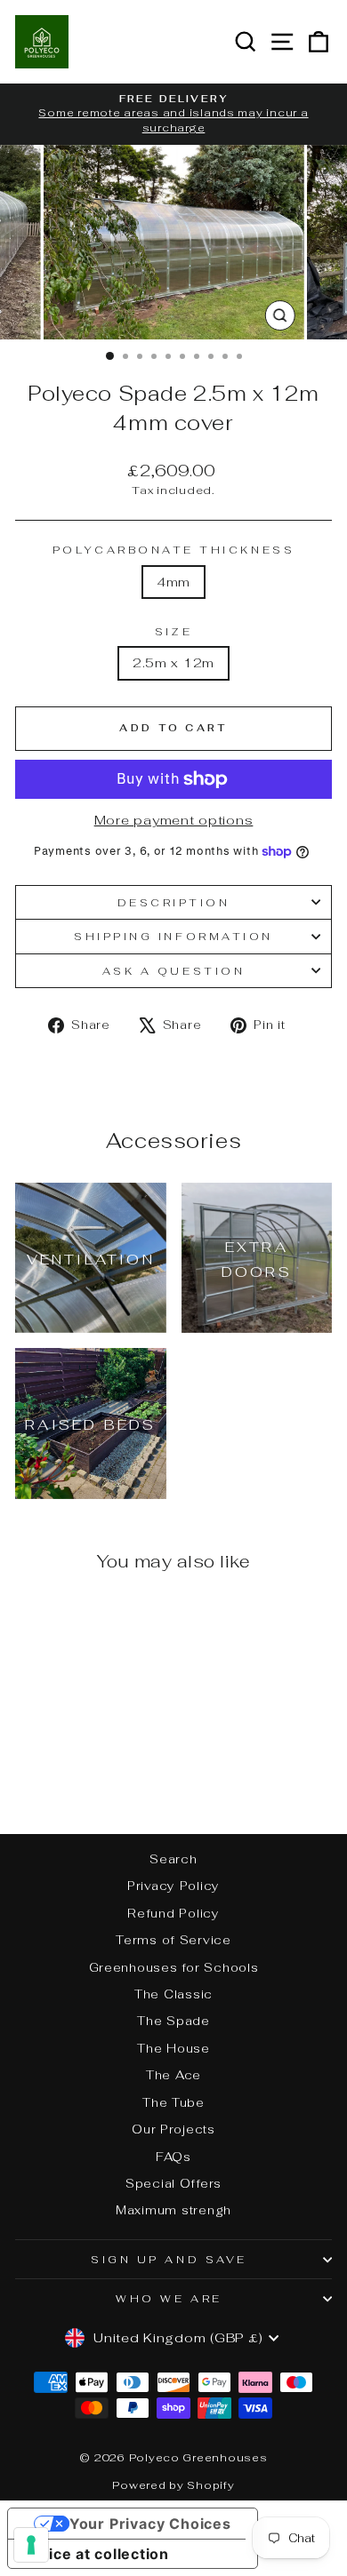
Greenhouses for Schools (174, 1967)
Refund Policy (173, 1913)
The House (173, 2048)
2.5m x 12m (173, 662)
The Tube (173, 2102)
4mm (173, 582)
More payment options (174, 820)
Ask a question (173, 971)
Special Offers (173, 2183)
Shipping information (173, 936)
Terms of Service (173, 1940)
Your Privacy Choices (150, 2524)
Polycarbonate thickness (173, 550)
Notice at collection (96, 2554)
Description (174, 902)
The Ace (173, 2075)
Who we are (169, 2298)
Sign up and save (169, 2259)
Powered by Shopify (173, 2485)
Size (173, 631)
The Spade (173, 2021)
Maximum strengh (173, 2210)
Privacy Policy (173, 1886)
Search (173, 1859)
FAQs (173, 2157)
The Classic (173, 1994)
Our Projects (173, 2129)
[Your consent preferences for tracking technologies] (31, 2545)
